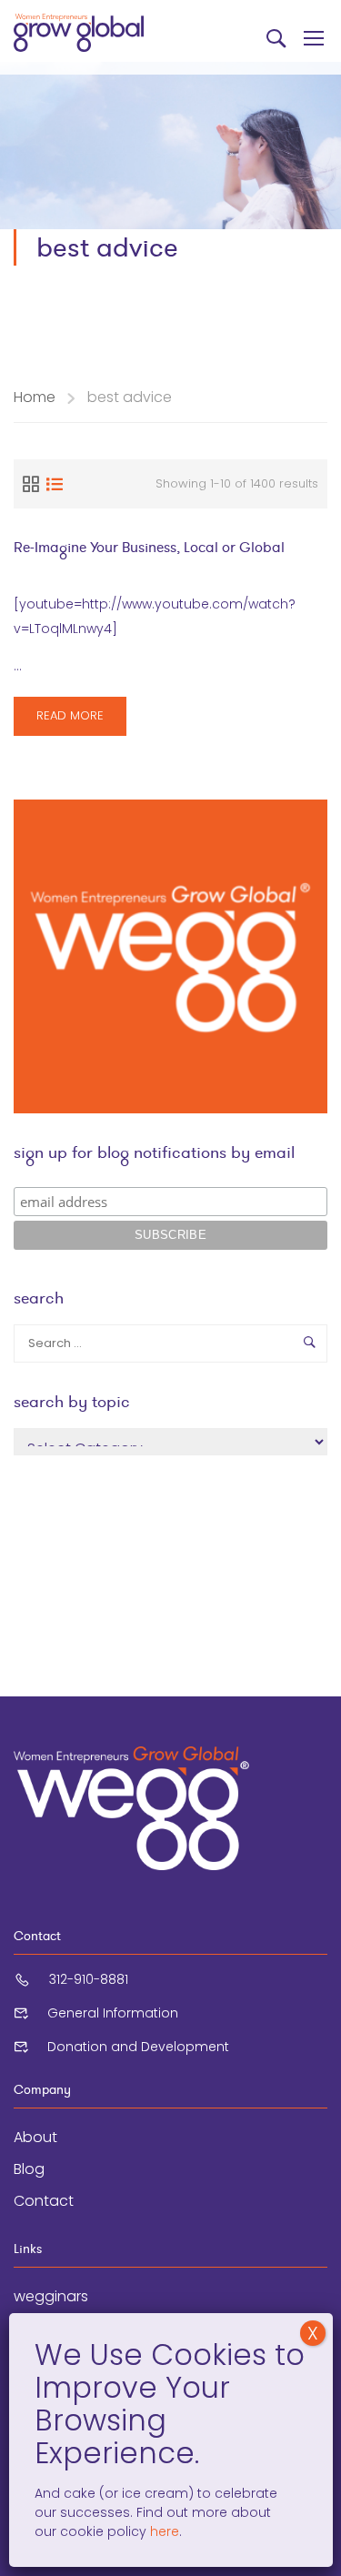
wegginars (51, 2296)
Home (35, 397)
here (163, 2531)
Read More (70, 721)
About (35, 2137)
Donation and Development (138, 2047)
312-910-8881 (89, 1979)
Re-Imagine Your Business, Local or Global (149, 547)
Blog (29, 2169)
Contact (44, 2201)
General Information (113, 2013)
